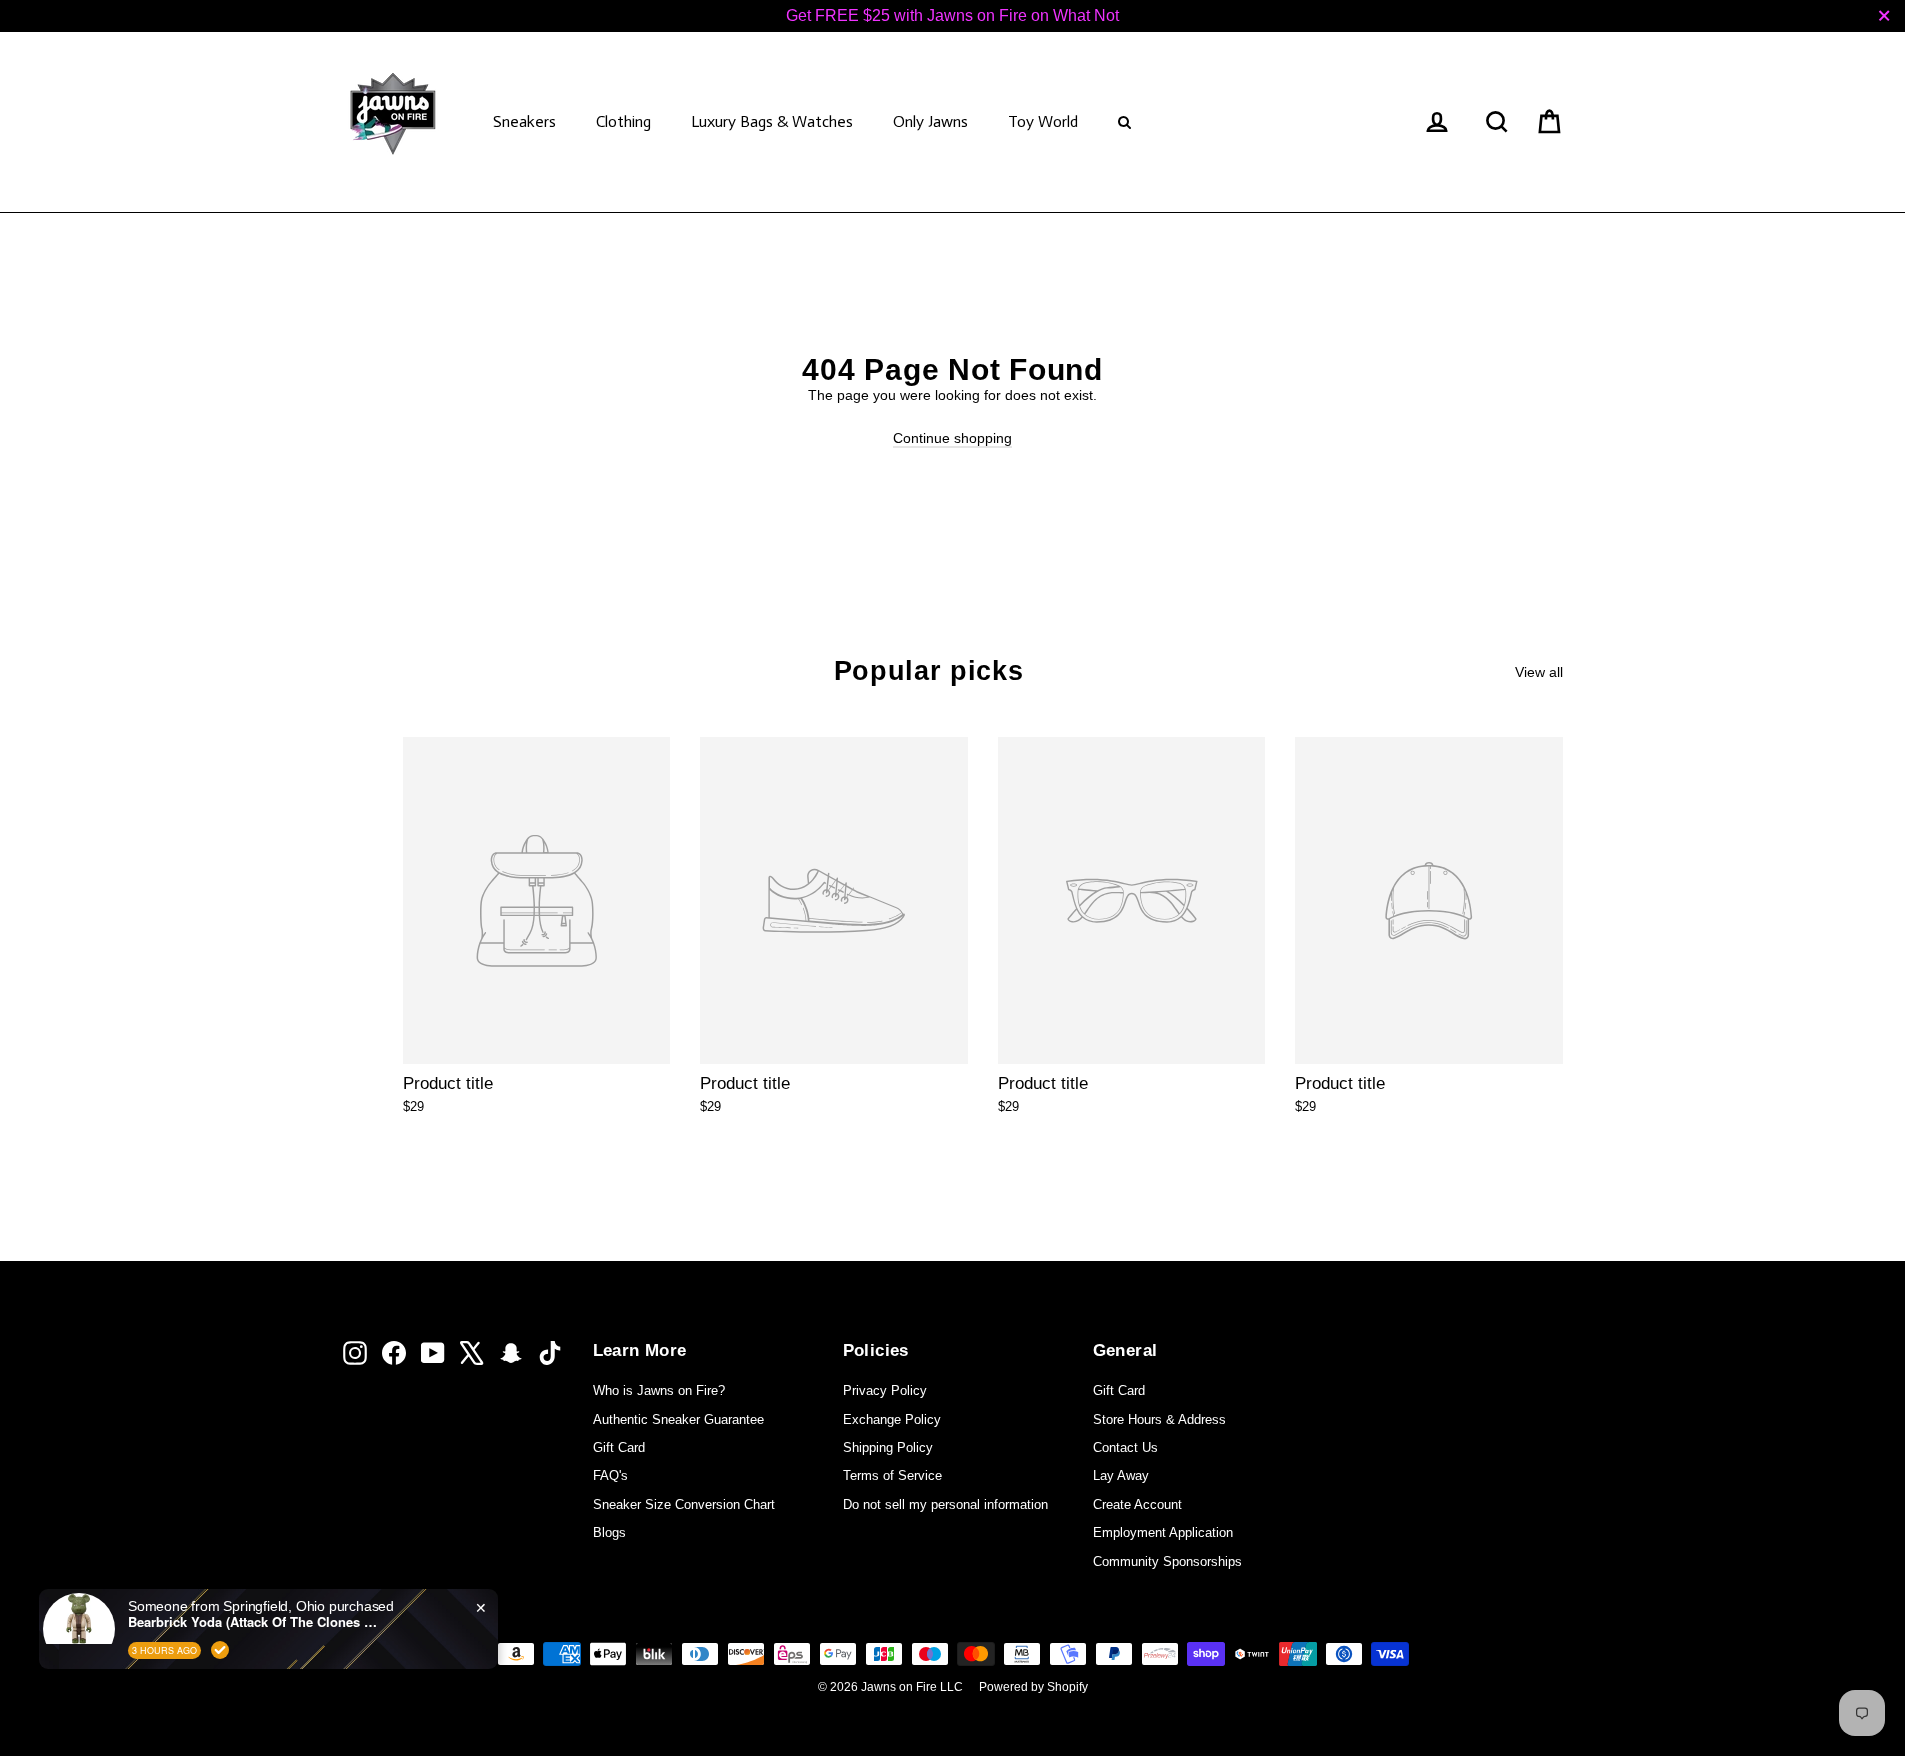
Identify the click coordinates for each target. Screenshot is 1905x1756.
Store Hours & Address (1159, 1419)
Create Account (1137, 1504)
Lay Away (1121, 1475)
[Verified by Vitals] (220, 1650)
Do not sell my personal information (945, 1504)
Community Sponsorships (1167, 1561)
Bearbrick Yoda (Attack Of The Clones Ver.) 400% (253, 1622)
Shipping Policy (888, 1447)
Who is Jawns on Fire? (659, 1390)
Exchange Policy (892, 1419)
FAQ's (610, 1475)
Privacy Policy (885, 1390)
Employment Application (1163, 1532)
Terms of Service (892, 1475)
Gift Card (619, 1447)
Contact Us (1125, 1447)
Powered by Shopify (1033, 1687)
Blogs (609, 1532)
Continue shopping (952, 438)
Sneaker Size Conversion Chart (684, 1504)
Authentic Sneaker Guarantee (678, 1419)
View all (1539, 672)
